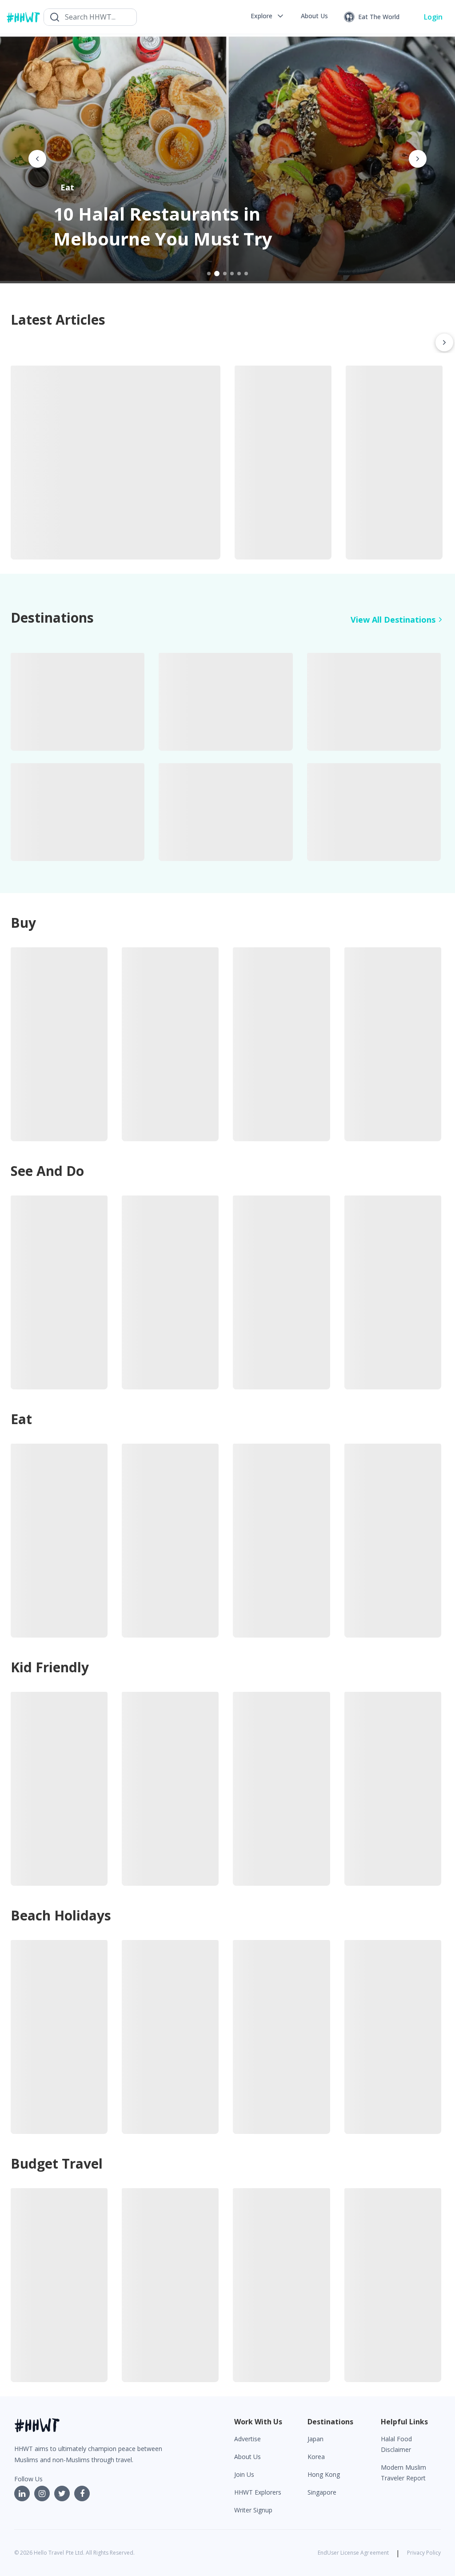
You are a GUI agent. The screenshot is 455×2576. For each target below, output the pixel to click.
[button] (268, 16)
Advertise (247, 2439)
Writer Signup (253, 2510)
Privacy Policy (424, 2553)
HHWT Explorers (258, 2492)
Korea (316, 2457)
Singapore (322, 2492)
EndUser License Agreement (353, 2553)
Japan (315, 2439)
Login (433, 17)
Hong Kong (324, 2474)
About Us (247, 2457)
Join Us (244, 2474)
